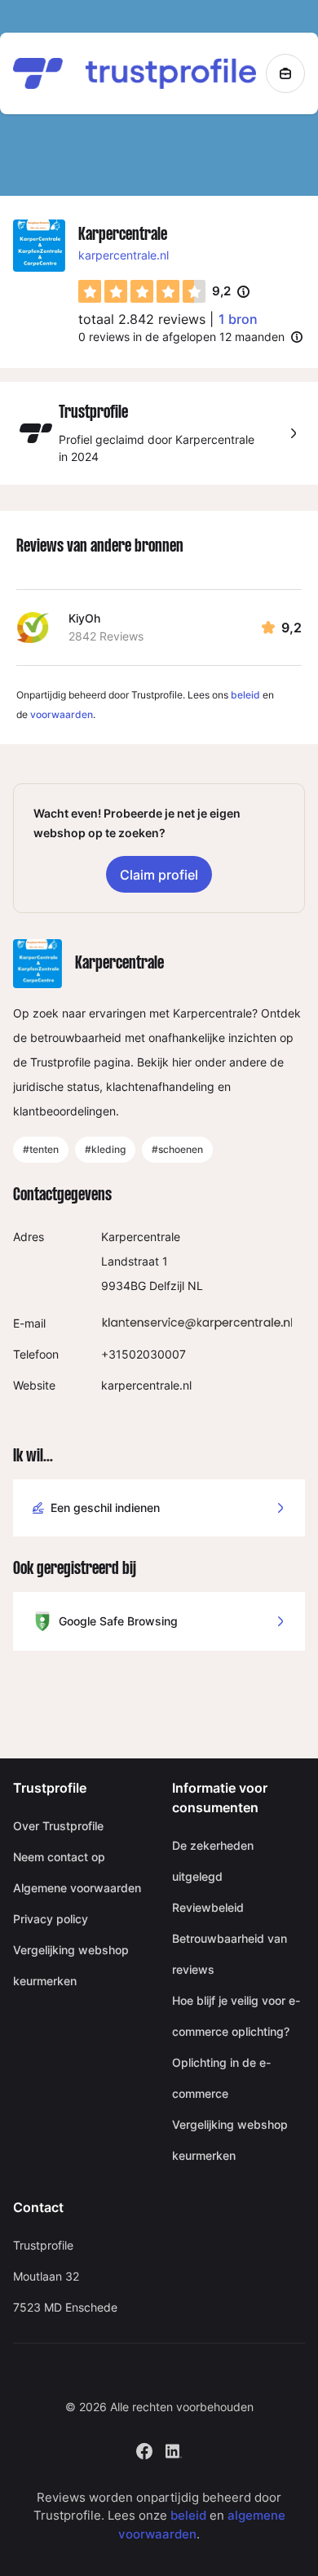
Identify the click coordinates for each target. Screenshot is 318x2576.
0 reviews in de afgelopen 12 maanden (181, 337)
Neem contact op (59, 1857)
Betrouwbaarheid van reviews (230, 1954)
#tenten (41, 1149)
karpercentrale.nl (124, 255)
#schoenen (177, 1149)
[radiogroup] (142, 291)
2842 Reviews (106, 636)
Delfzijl (167, 1286)
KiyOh (84, 618)
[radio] (90, 291)
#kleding (105, 1149)
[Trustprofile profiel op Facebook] (144, 2449)
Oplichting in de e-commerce (221, 2078)
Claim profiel (159, 875)
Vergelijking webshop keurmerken (71, 1965)
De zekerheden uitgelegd (213, 1861)
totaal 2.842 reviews (142, 319)
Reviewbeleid (208, 1907)
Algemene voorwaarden (77, 1888)
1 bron (238, 319)
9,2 (231, 292)
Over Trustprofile (58, 1826)
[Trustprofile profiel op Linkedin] (174, 2449)
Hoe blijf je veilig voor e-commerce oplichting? (236, 2016)
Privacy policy (51, 1919)
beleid (245, 695)
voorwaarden (62, 714)
